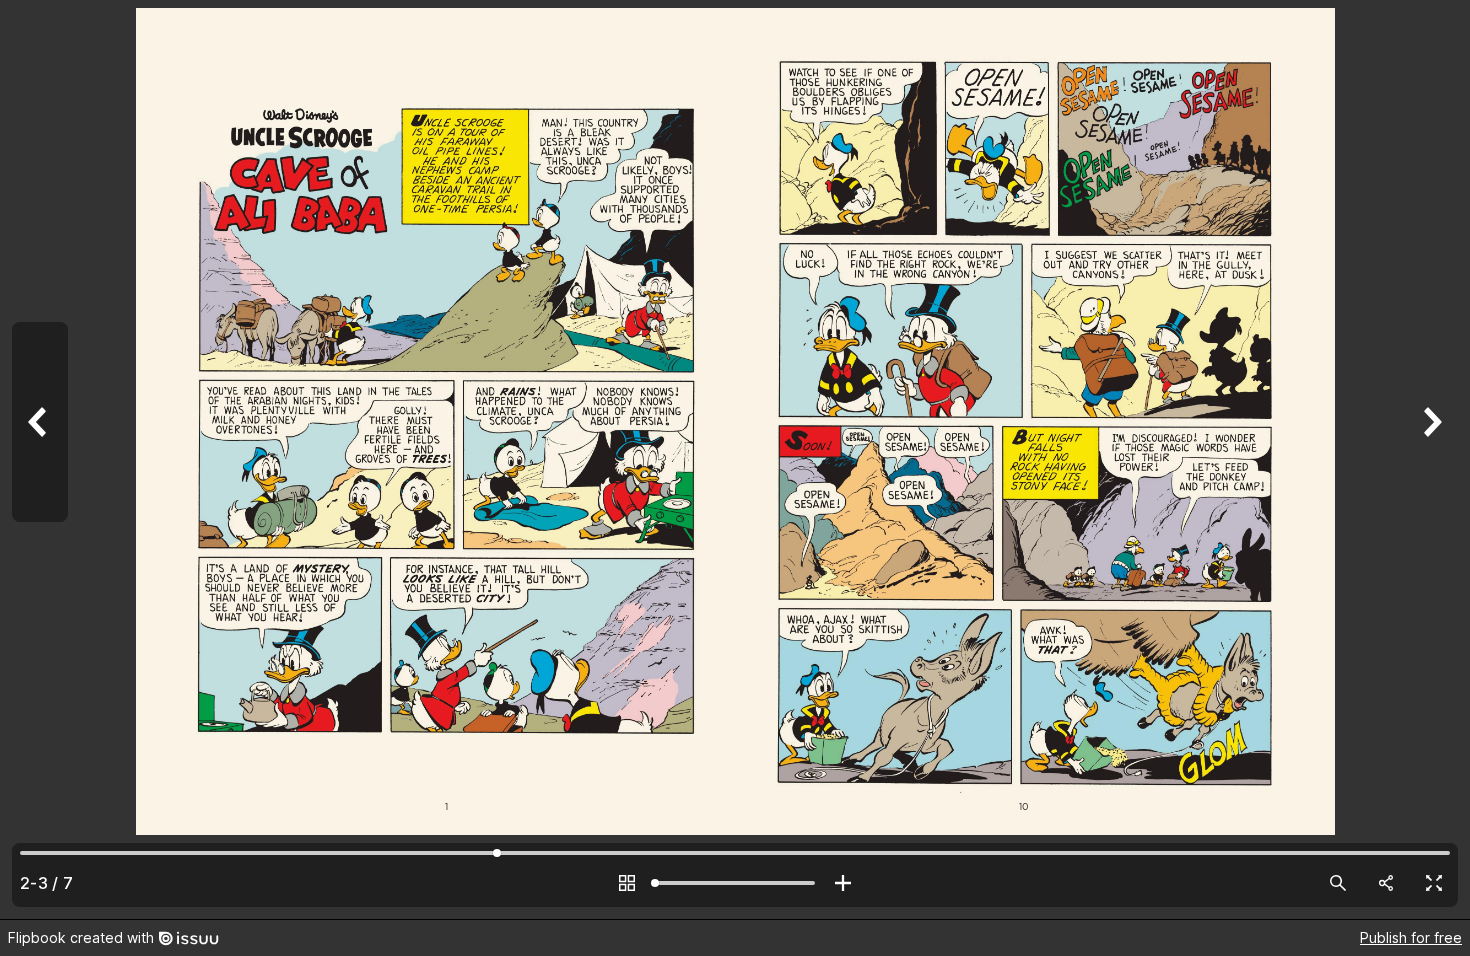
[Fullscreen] (1434, 883)
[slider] (735, 883)
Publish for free (1411, 937)
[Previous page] (40, 459)
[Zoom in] (843, 883)
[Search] (1338, 883)
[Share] (1386, 883)
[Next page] (1430, 459)
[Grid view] (627, 883)
